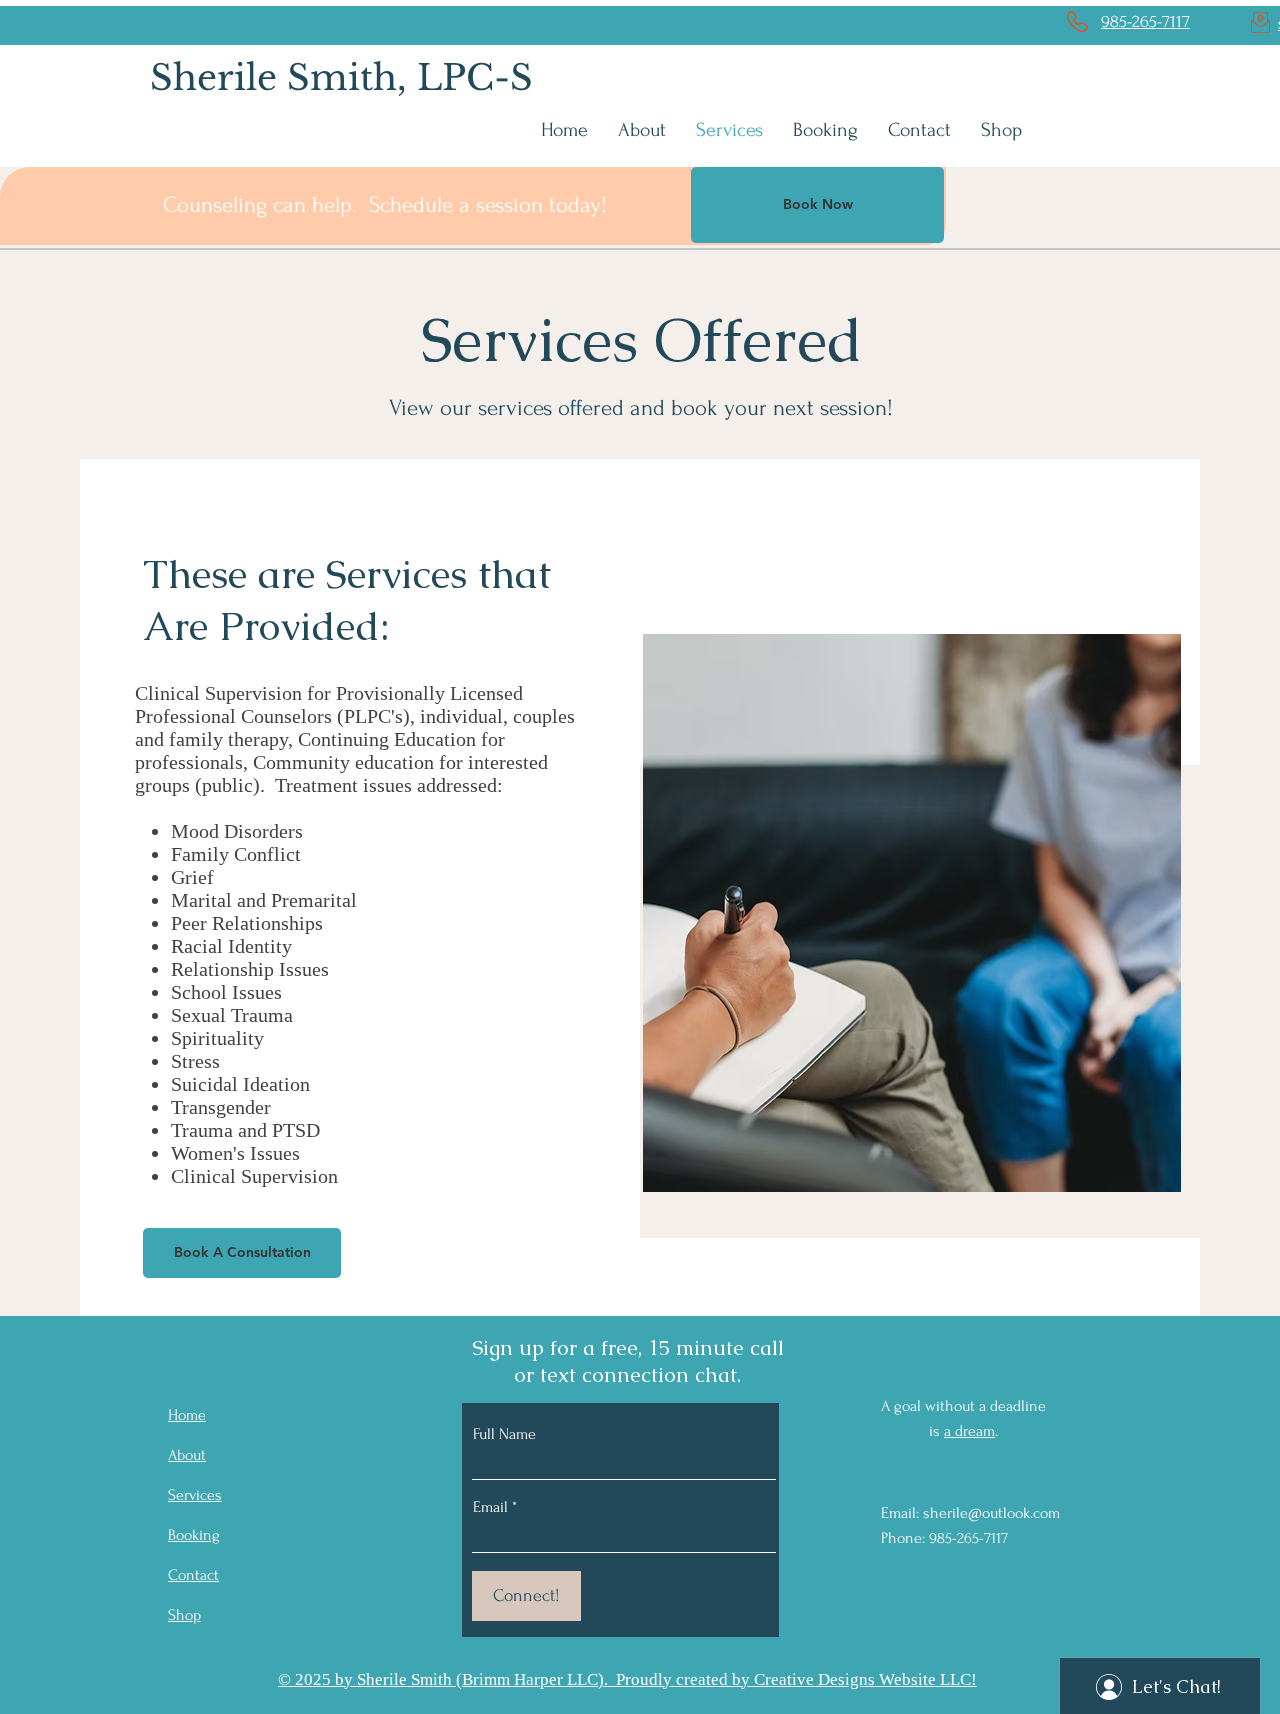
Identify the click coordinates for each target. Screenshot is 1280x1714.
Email (490, 1507)
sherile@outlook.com (991, 1513)
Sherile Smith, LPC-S (341, 77)
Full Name (504, 1434)
